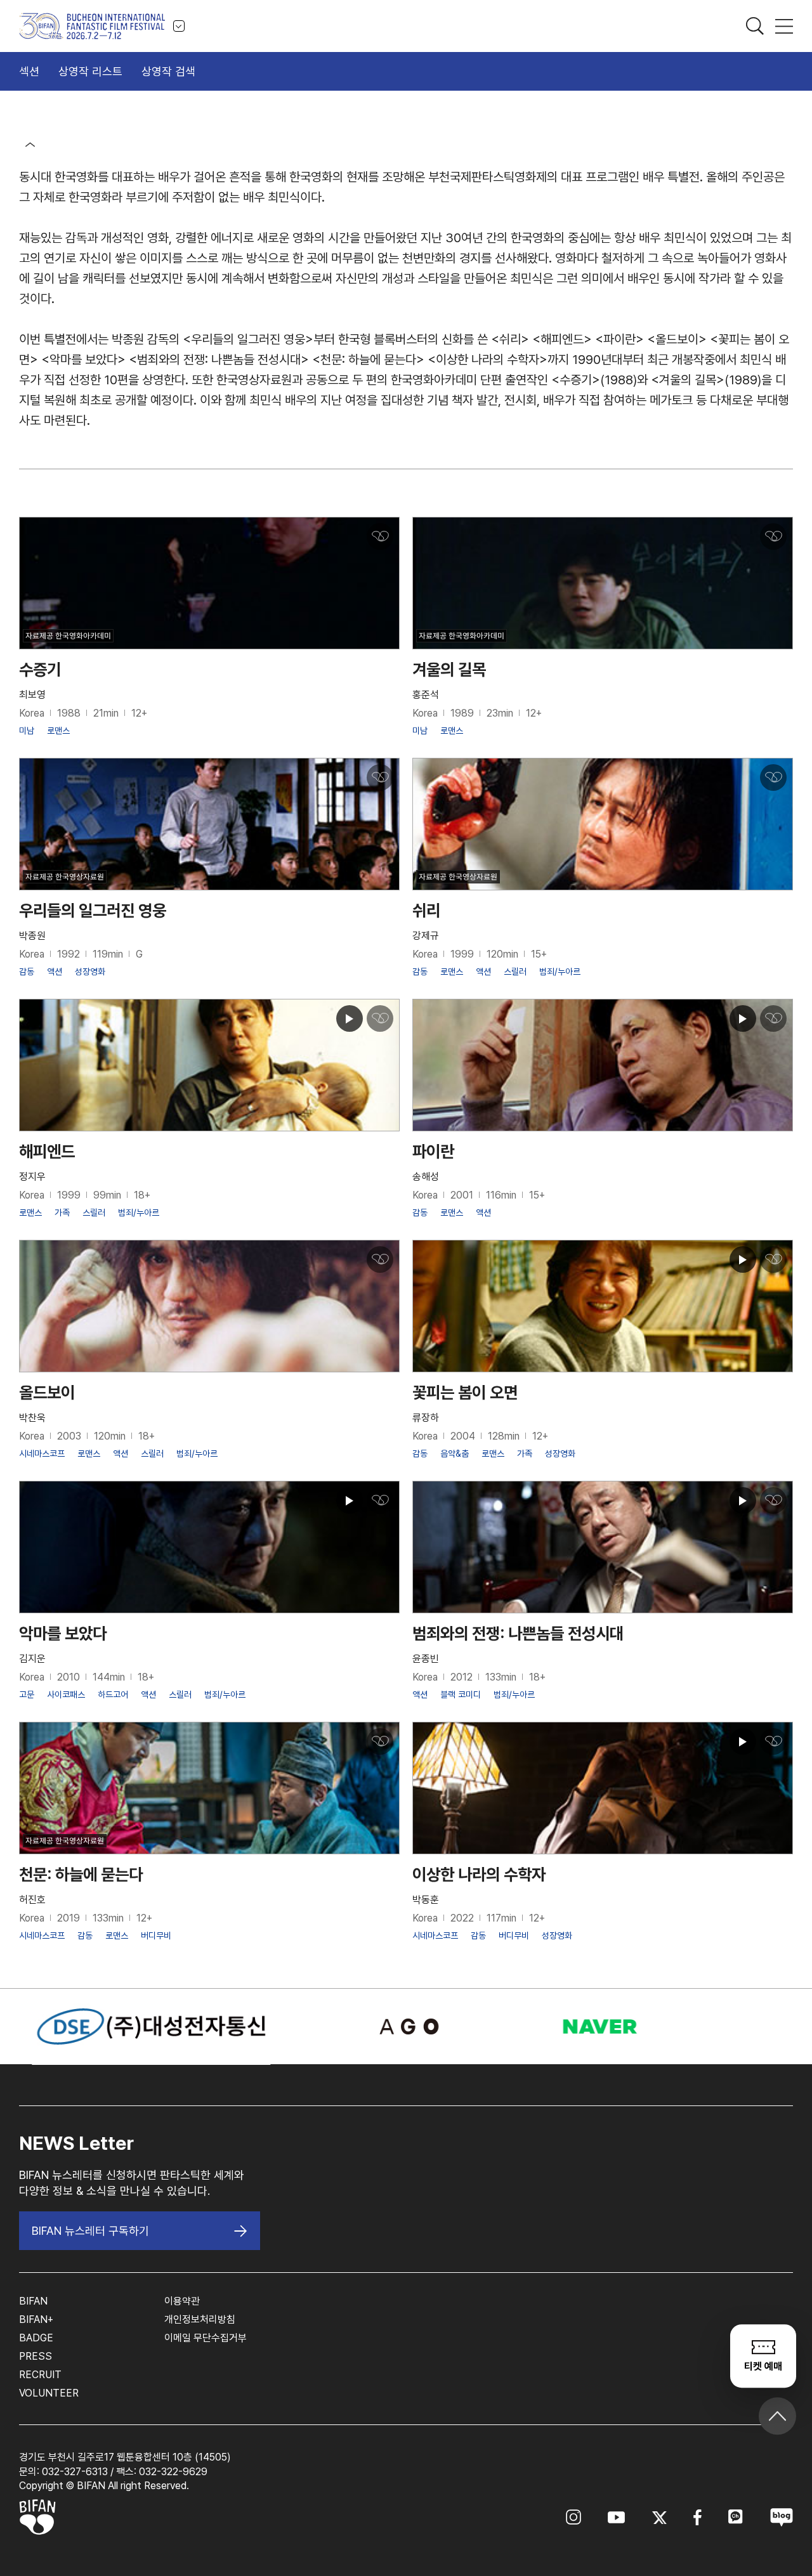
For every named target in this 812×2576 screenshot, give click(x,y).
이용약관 (182, 2301)
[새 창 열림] (406, 2026)
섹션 (29, 71)
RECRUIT (40, 2375)
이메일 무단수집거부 (206, 2338)
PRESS (36, 2356)
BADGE (36, 2338)
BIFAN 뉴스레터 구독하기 (90, 2231)
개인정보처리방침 (200, 2319)
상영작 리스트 (90, 71)
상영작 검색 (168, 71)
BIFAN (33, 2301)
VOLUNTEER (49, 2393)
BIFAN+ (36, 2319)
